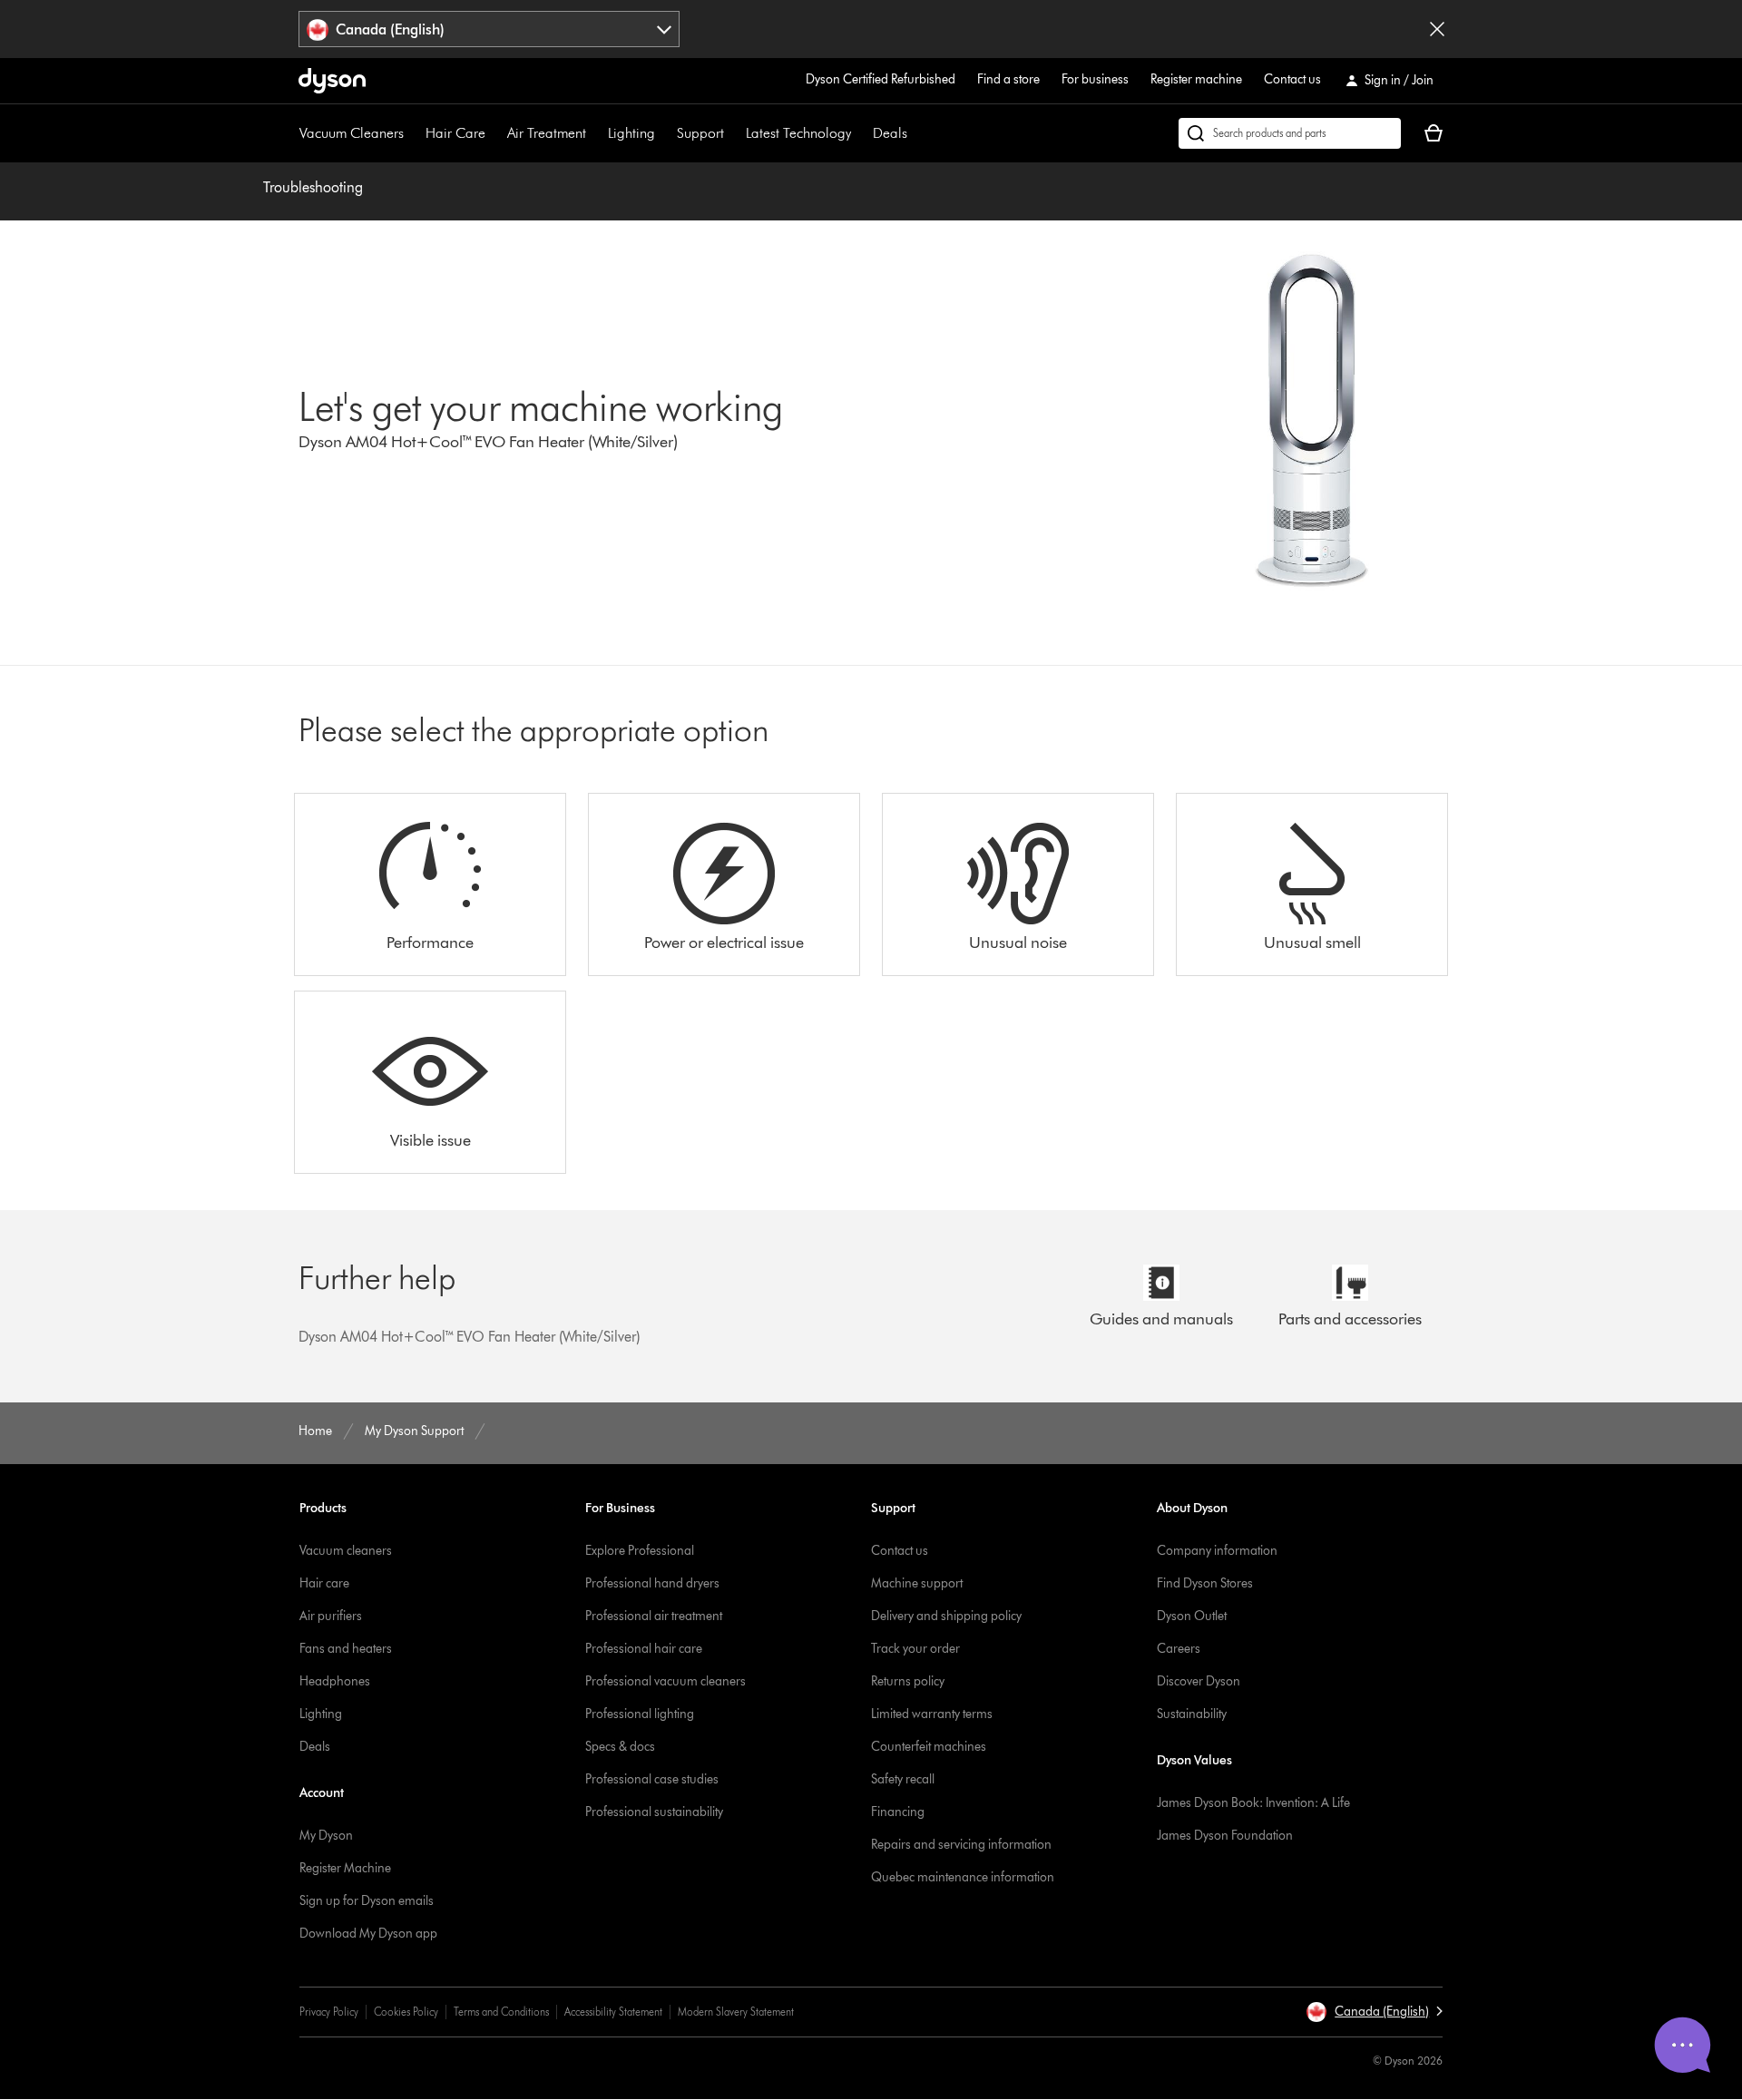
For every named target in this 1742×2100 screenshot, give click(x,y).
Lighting (631, 133)
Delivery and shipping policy (946, 1616)
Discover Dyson (1199, 1681)
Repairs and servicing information (961, 1845)
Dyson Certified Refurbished (881, 79)
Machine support (917, 1583)
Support (700, 133)
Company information (1217, 1551)
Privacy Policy (329, 2012)
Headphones (335, 1681)
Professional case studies (652, 1779)
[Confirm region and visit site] (1437, 29)
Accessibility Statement (613, 2012)
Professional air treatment (654, 1616)
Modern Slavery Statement (736, 2012)
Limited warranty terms (932, 1714)
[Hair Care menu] (494, 133)
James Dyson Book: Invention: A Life (1253, 1803)
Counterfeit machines (929, 1747)
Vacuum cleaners (346, 1551)
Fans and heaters (346, 1649)
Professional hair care (644, 1649)
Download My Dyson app (368, 1934)
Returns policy (908, 1681)
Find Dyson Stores (1205, 1583)
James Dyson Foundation (1225, 1836)
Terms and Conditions (501, 2012)
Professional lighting (640, 1714)
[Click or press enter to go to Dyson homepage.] (332, 81)
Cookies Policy (406, 2012)
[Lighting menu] (664, 133)
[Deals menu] (916, 133)
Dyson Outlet (1192, 1616)
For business (1095, 79)
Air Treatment (547, 133)
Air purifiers (331, 1616)
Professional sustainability (654, 1812)
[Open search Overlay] (1290, 133)
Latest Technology (798, 133)
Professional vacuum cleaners (665, 1681)
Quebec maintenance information (963, 1877)
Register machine (1196, 79)
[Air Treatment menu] (595, 133)
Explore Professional (640, 1551)
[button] (1374, 2012)
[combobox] (489, 29)
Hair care (324, 1583)
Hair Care (455, 133)
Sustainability (1192, 1714)
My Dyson (326, 1836)
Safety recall (903, 1779)
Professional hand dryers (652, 1583)
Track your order (915, 1649)
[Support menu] (733, 133)
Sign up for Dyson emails (367, 1901)
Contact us (1292, 79)
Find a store (1008, 79)
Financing (898, 1812)
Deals (890, 133)
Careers (1179, 1649)
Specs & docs (620, 1747)
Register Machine (345, 1868)
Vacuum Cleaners (352, 133)
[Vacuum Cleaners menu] (413, 133)
